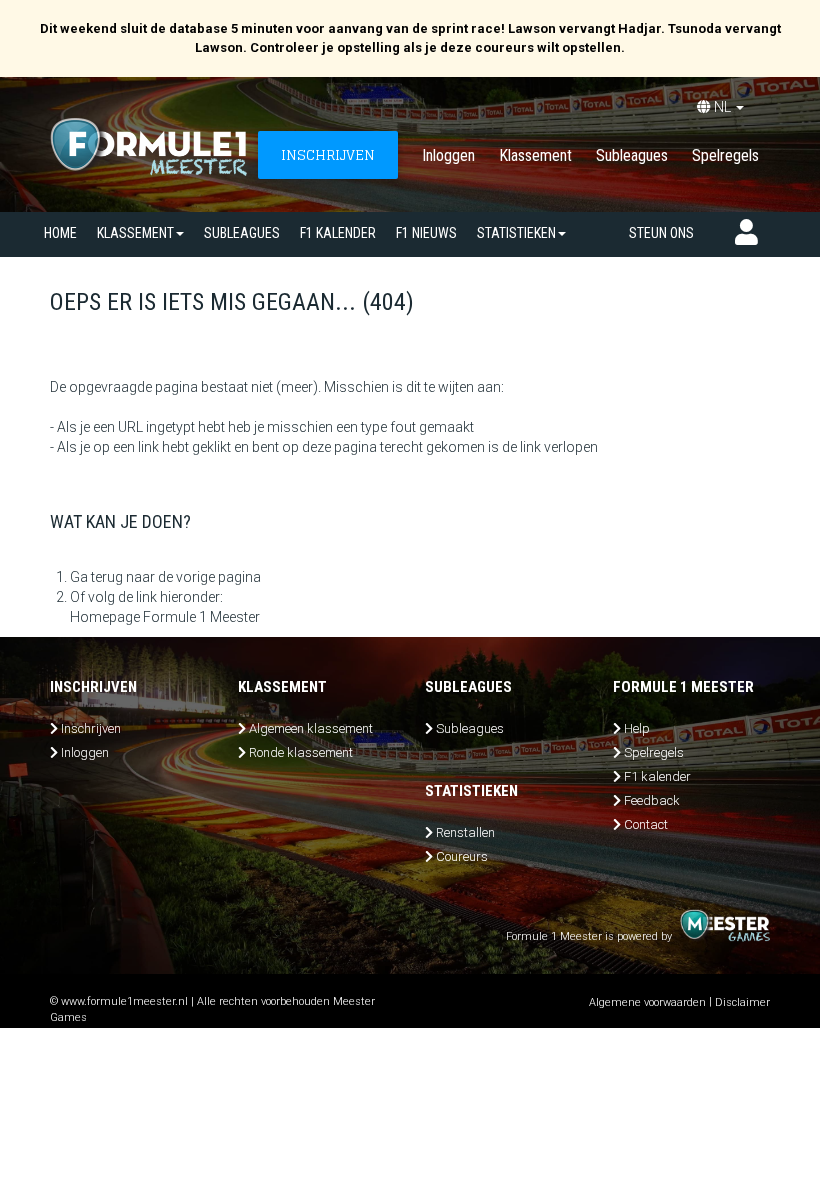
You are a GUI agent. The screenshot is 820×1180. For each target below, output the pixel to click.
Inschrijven (91, 728)
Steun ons (661, 233)
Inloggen (448, 155)
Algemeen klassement (311, 728)
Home (60, 233)
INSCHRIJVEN (328, 154)
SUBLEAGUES (242, 233)
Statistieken (516, 233)
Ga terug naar (112, 577)
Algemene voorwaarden (647, 1002)
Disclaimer (742, 1002)
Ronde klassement (301, 752)
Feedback (652, 800)
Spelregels (725, 155)
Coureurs (462, 856)
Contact (646, 824)
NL (722, 107)
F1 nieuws (426, 233)
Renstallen (465, 832)
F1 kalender (338, 233)
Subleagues (632, 155)
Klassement (535, 155)
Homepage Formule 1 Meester (165, 617)
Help (637, 728)
